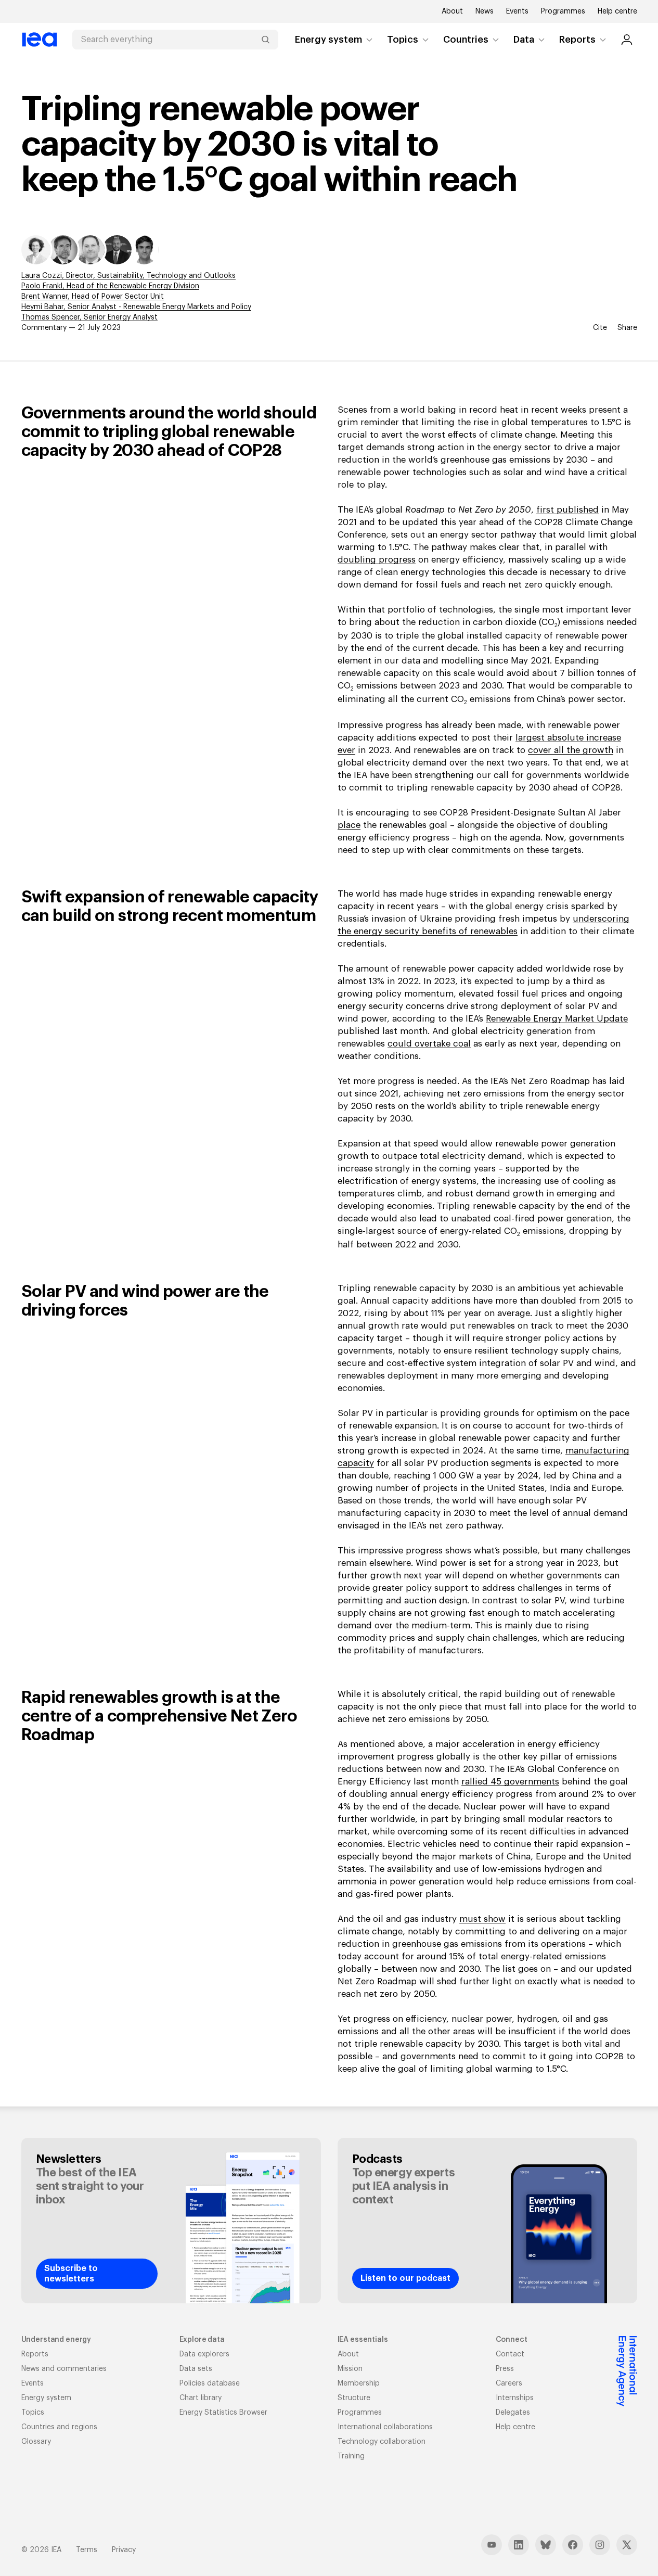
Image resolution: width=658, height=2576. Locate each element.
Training (351, 2456)
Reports (577, 40)
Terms (87, 2550)
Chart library (201, 2398)
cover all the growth (571, 750)
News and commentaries (64, 2369)
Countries (466, 40)
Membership (359, 2383)
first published (567, 510)
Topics (403, 40)
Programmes (563, 11)
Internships (515, 2398)
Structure (354, 2398)
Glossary (36, 2442)
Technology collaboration (382, 2442)
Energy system (328, 40)
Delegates (513, 2413)
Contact (510, 2354)
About (452, 11)
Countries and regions (59, 2427)
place (349, 825)
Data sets (196, 2369)
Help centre (617, 11)
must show (482, 1919)
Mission (350, 2369)
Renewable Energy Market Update (557, 1019)
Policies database (210, 2383)
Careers (509, 2383)
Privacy (124, 2550)
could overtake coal (429, 1044)
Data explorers (204, 2354)
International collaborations (385, 2427)
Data (524, 40)
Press (505, 2369)
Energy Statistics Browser (223, 2413)
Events (517, 11)
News (485, 11)
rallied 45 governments (510, 1782)
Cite (600, 328)
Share (627, 328)
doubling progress (377, 560)
